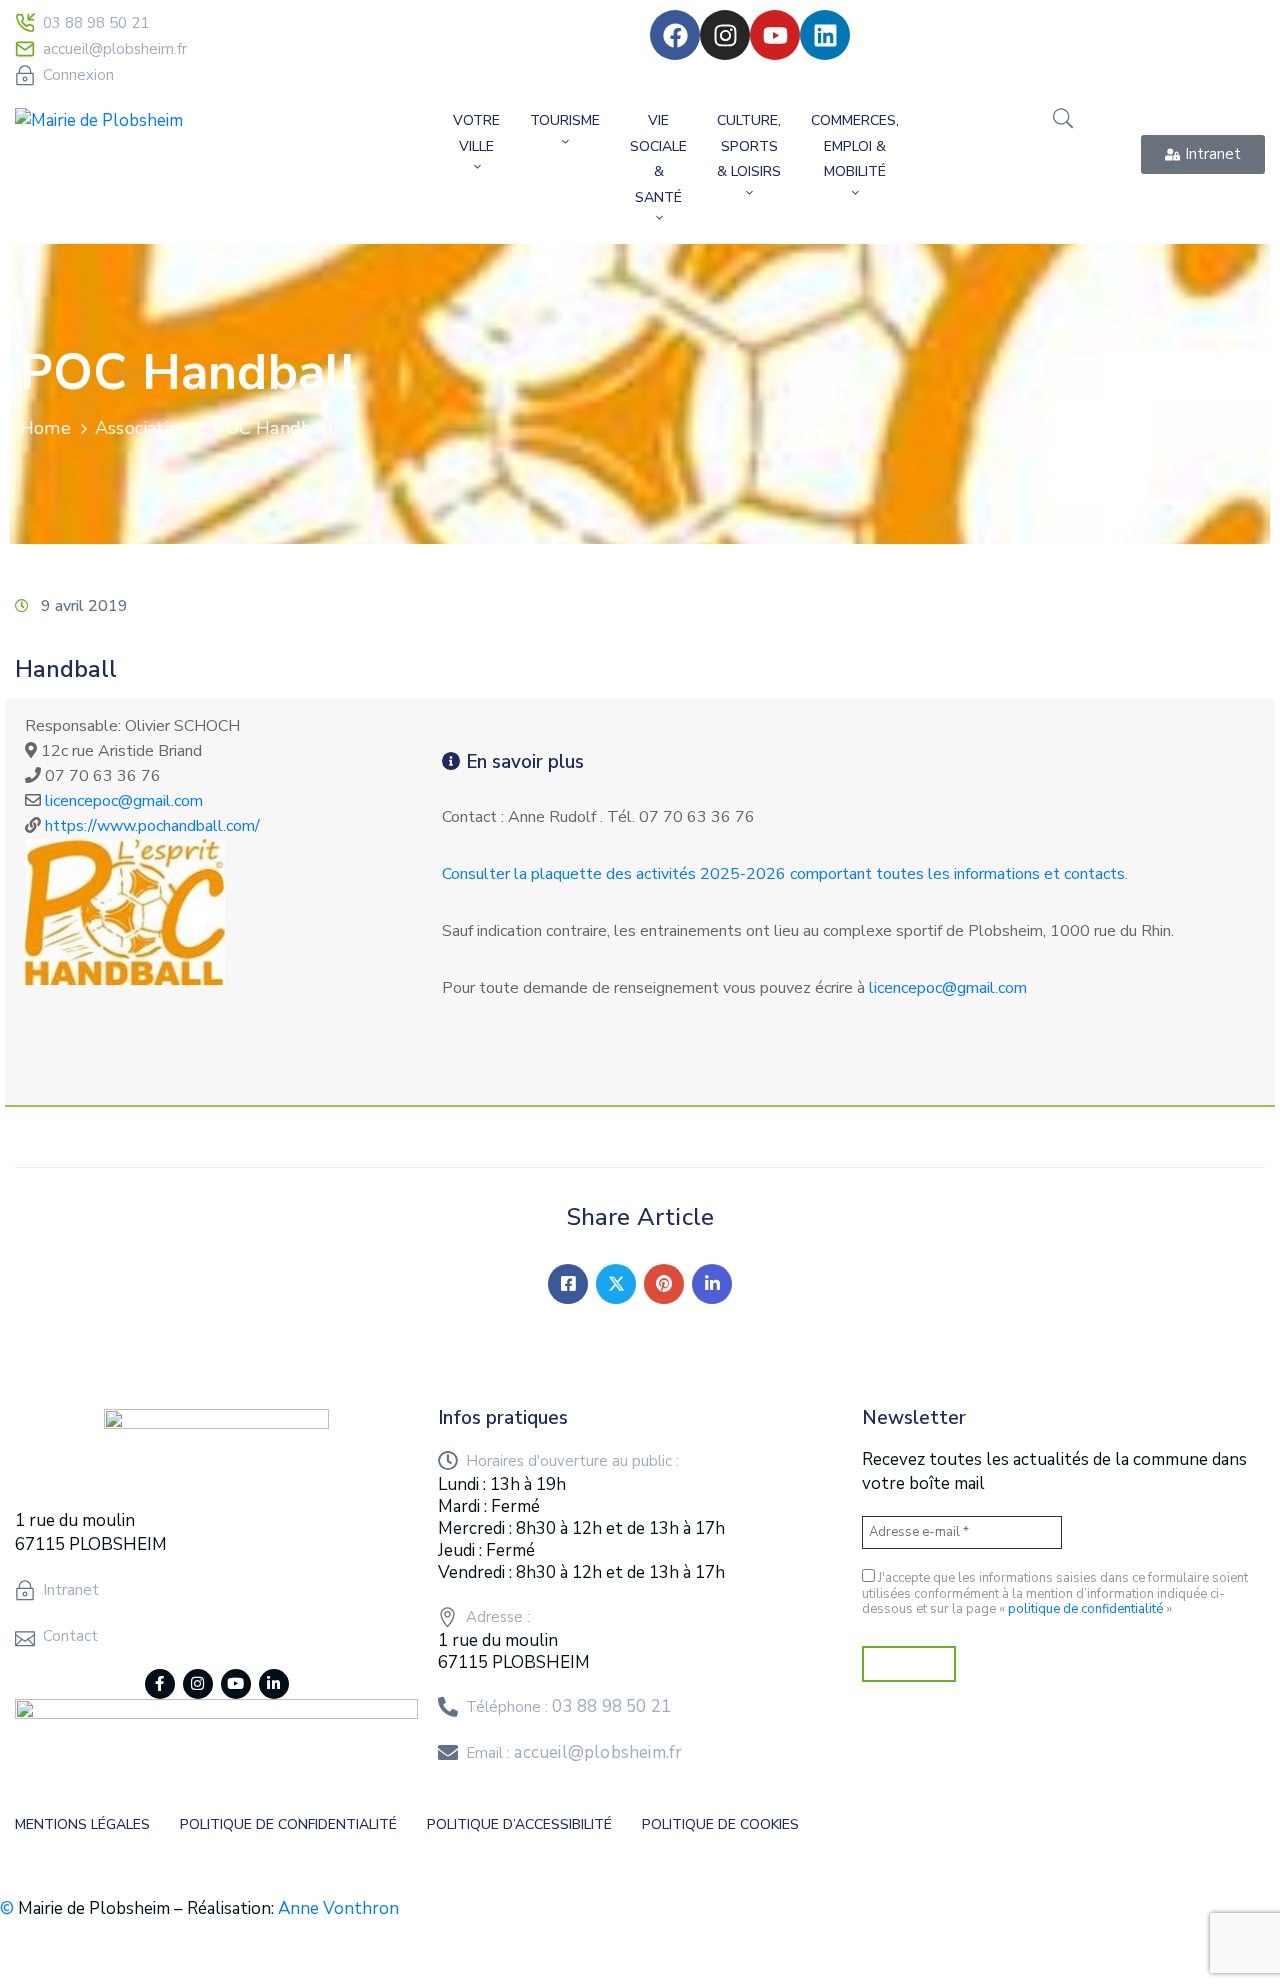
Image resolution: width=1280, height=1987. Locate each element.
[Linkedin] (825, 35)
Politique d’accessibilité (519, 1824)
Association (142, 428)
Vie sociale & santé (658, 159)
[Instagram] (725, 35)
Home (45, 428)
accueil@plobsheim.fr (115, 49)
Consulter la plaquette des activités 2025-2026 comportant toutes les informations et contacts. (785, 874)
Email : (574, 1753)
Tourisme (565, 120)
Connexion (78, 75)
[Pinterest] (664, 1284)
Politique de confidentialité (288, 1824)
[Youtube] (775, 35)
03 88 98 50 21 (96, 23)
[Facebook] (675, 35)
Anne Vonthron (338, 1908)
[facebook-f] (160, 1684)
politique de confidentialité (1085, 1609)
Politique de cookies (720, 1824)
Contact (70, 1636)
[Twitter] (616, 1284)
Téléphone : (568, 1707)
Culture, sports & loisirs (749, 146)
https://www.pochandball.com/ (152, 826)
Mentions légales (82, 1824)
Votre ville (476, 133)
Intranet (71, 1590)
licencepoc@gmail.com (124, 801)
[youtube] (236, 1684)
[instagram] (198, 1684)
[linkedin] (274, 1684)
